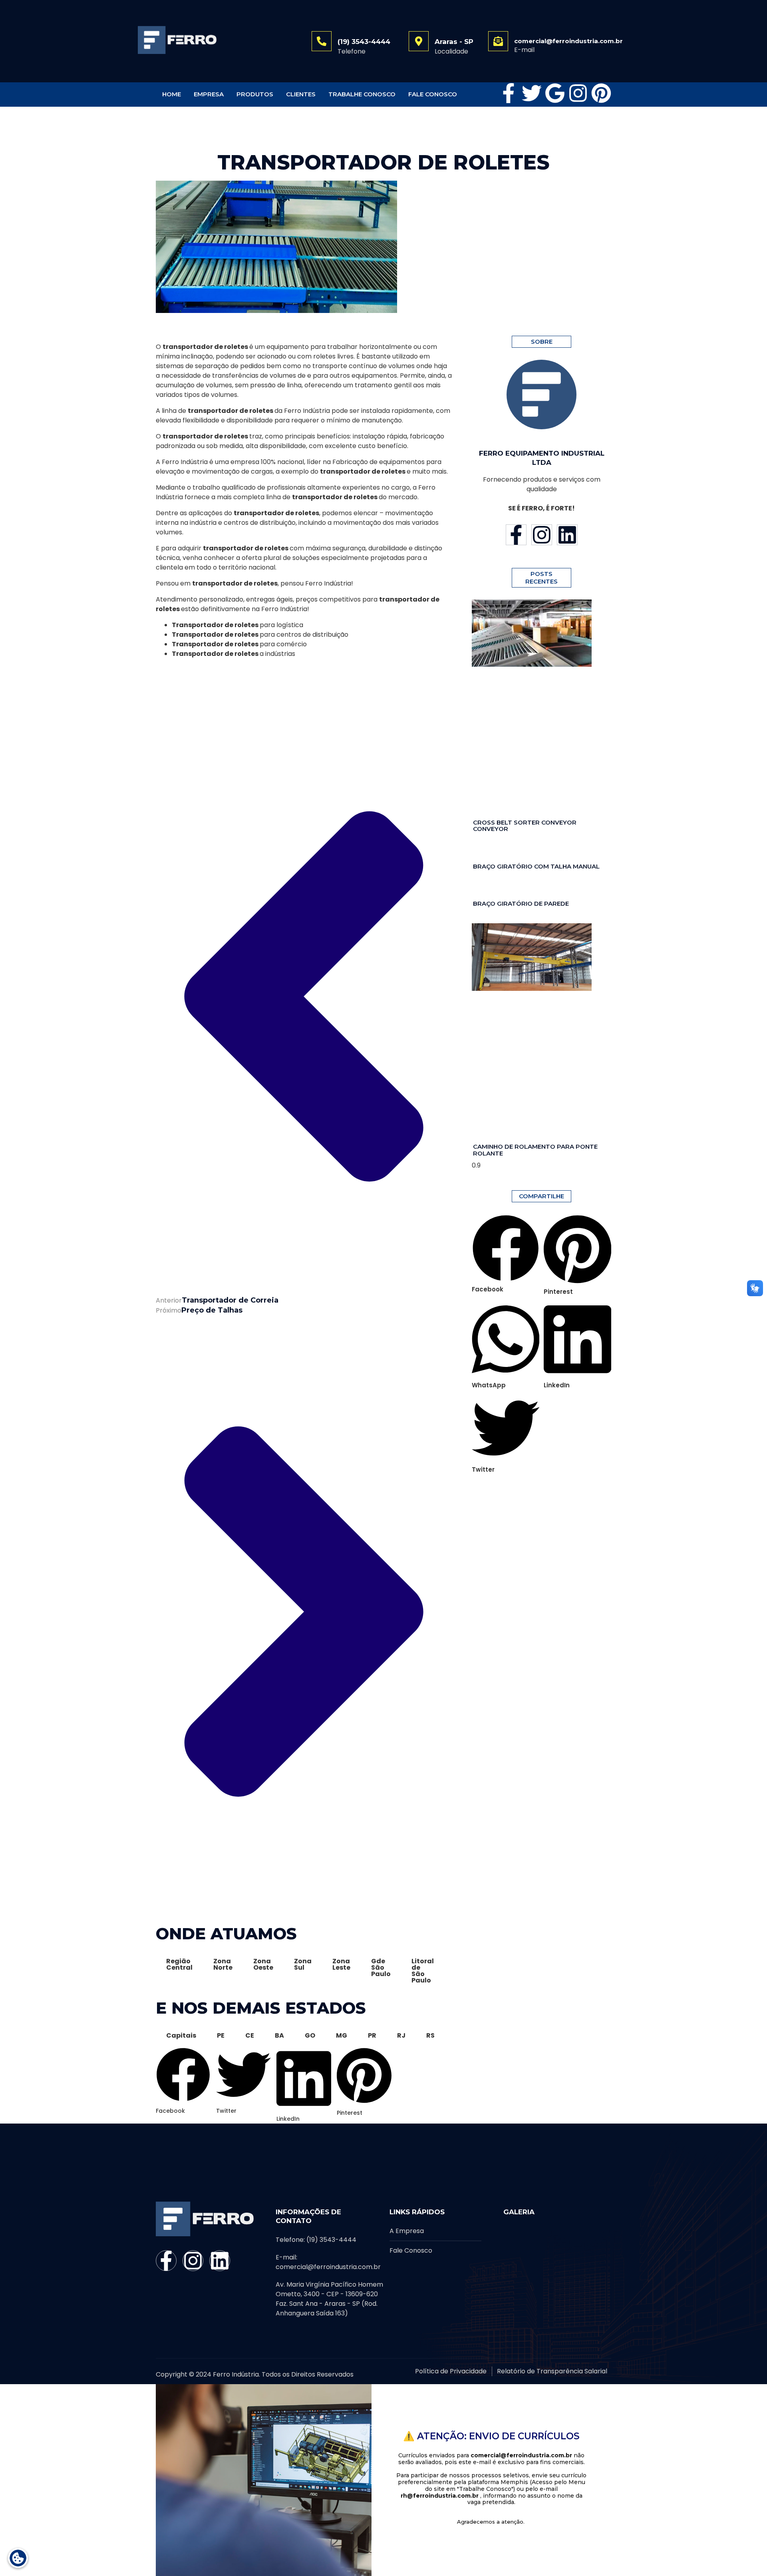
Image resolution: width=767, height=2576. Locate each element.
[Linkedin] (567, 535)
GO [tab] (310, 2035)
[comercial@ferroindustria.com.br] (498, 41)
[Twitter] (532, 93)
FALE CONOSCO (433, 94)
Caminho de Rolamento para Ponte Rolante (535, 1150)
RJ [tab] (401, 2035)
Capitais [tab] (181, 2035)
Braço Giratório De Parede (521, 903)
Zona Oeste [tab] (263, 1964)
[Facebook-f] (509, 93)
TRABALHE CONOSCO (362, 94)
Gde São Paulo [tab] (381, 1967)
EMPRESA (209, 94)
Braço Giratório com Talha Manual (536, 866)
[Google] (555, 93)
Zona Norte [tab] (223, 1964)
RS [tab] (430, 2035)
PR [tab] (372, 2035)
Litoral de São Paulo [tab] (423, 1971)
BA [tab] (279, 2035)
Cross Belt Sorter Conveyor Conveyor (525, 826)
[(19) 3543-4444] (322, 41)
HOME (172, 94)
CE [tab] (250, 2035)
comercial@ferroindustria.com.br (568, 41)
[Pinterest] (601, 93)
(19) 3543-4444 (364, 42)
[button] (183, 2055)
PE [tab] (221, 2035)
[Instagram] (578, 93)
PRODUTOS (255, 94)
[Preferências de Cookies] (18, 2558)
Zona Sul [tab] (303, 1964)
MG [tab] (342, 2035)
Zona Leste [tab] (341, 1964)
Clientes (301, 94)
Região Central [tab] (179, 1964)
